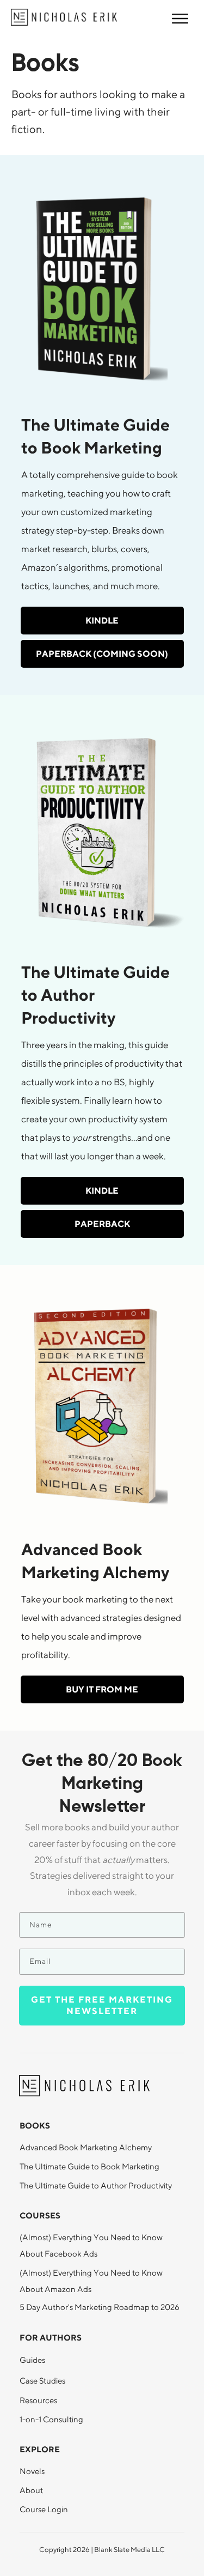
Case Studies (42, 2381)
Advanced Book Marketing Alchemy (86, 2147)
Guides (32, 2360)
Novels (32, 2471)
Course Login (44, 2509)
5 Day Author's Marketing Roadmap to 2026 (100, 2307)
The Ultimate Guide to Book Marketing (89, 2166)
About (31, 2490)
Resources (38, 2400)
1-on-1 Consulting (51, 2419)
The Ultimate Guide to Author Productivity (96, 2185)
